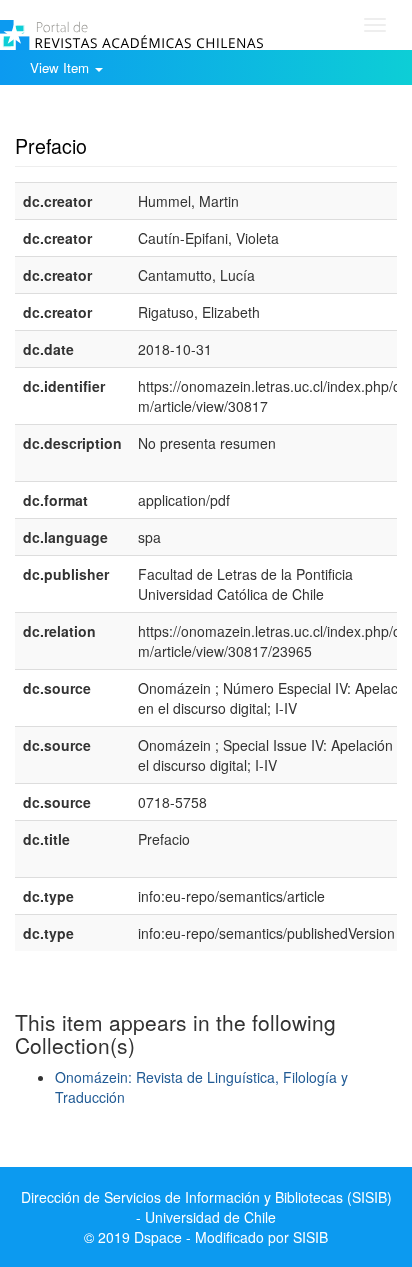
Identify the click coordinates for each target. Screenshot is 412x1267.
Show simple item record (93, 115)
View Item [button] (61, 67)
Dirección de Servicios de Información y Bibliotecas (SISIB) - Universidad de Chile (206, 1207)
